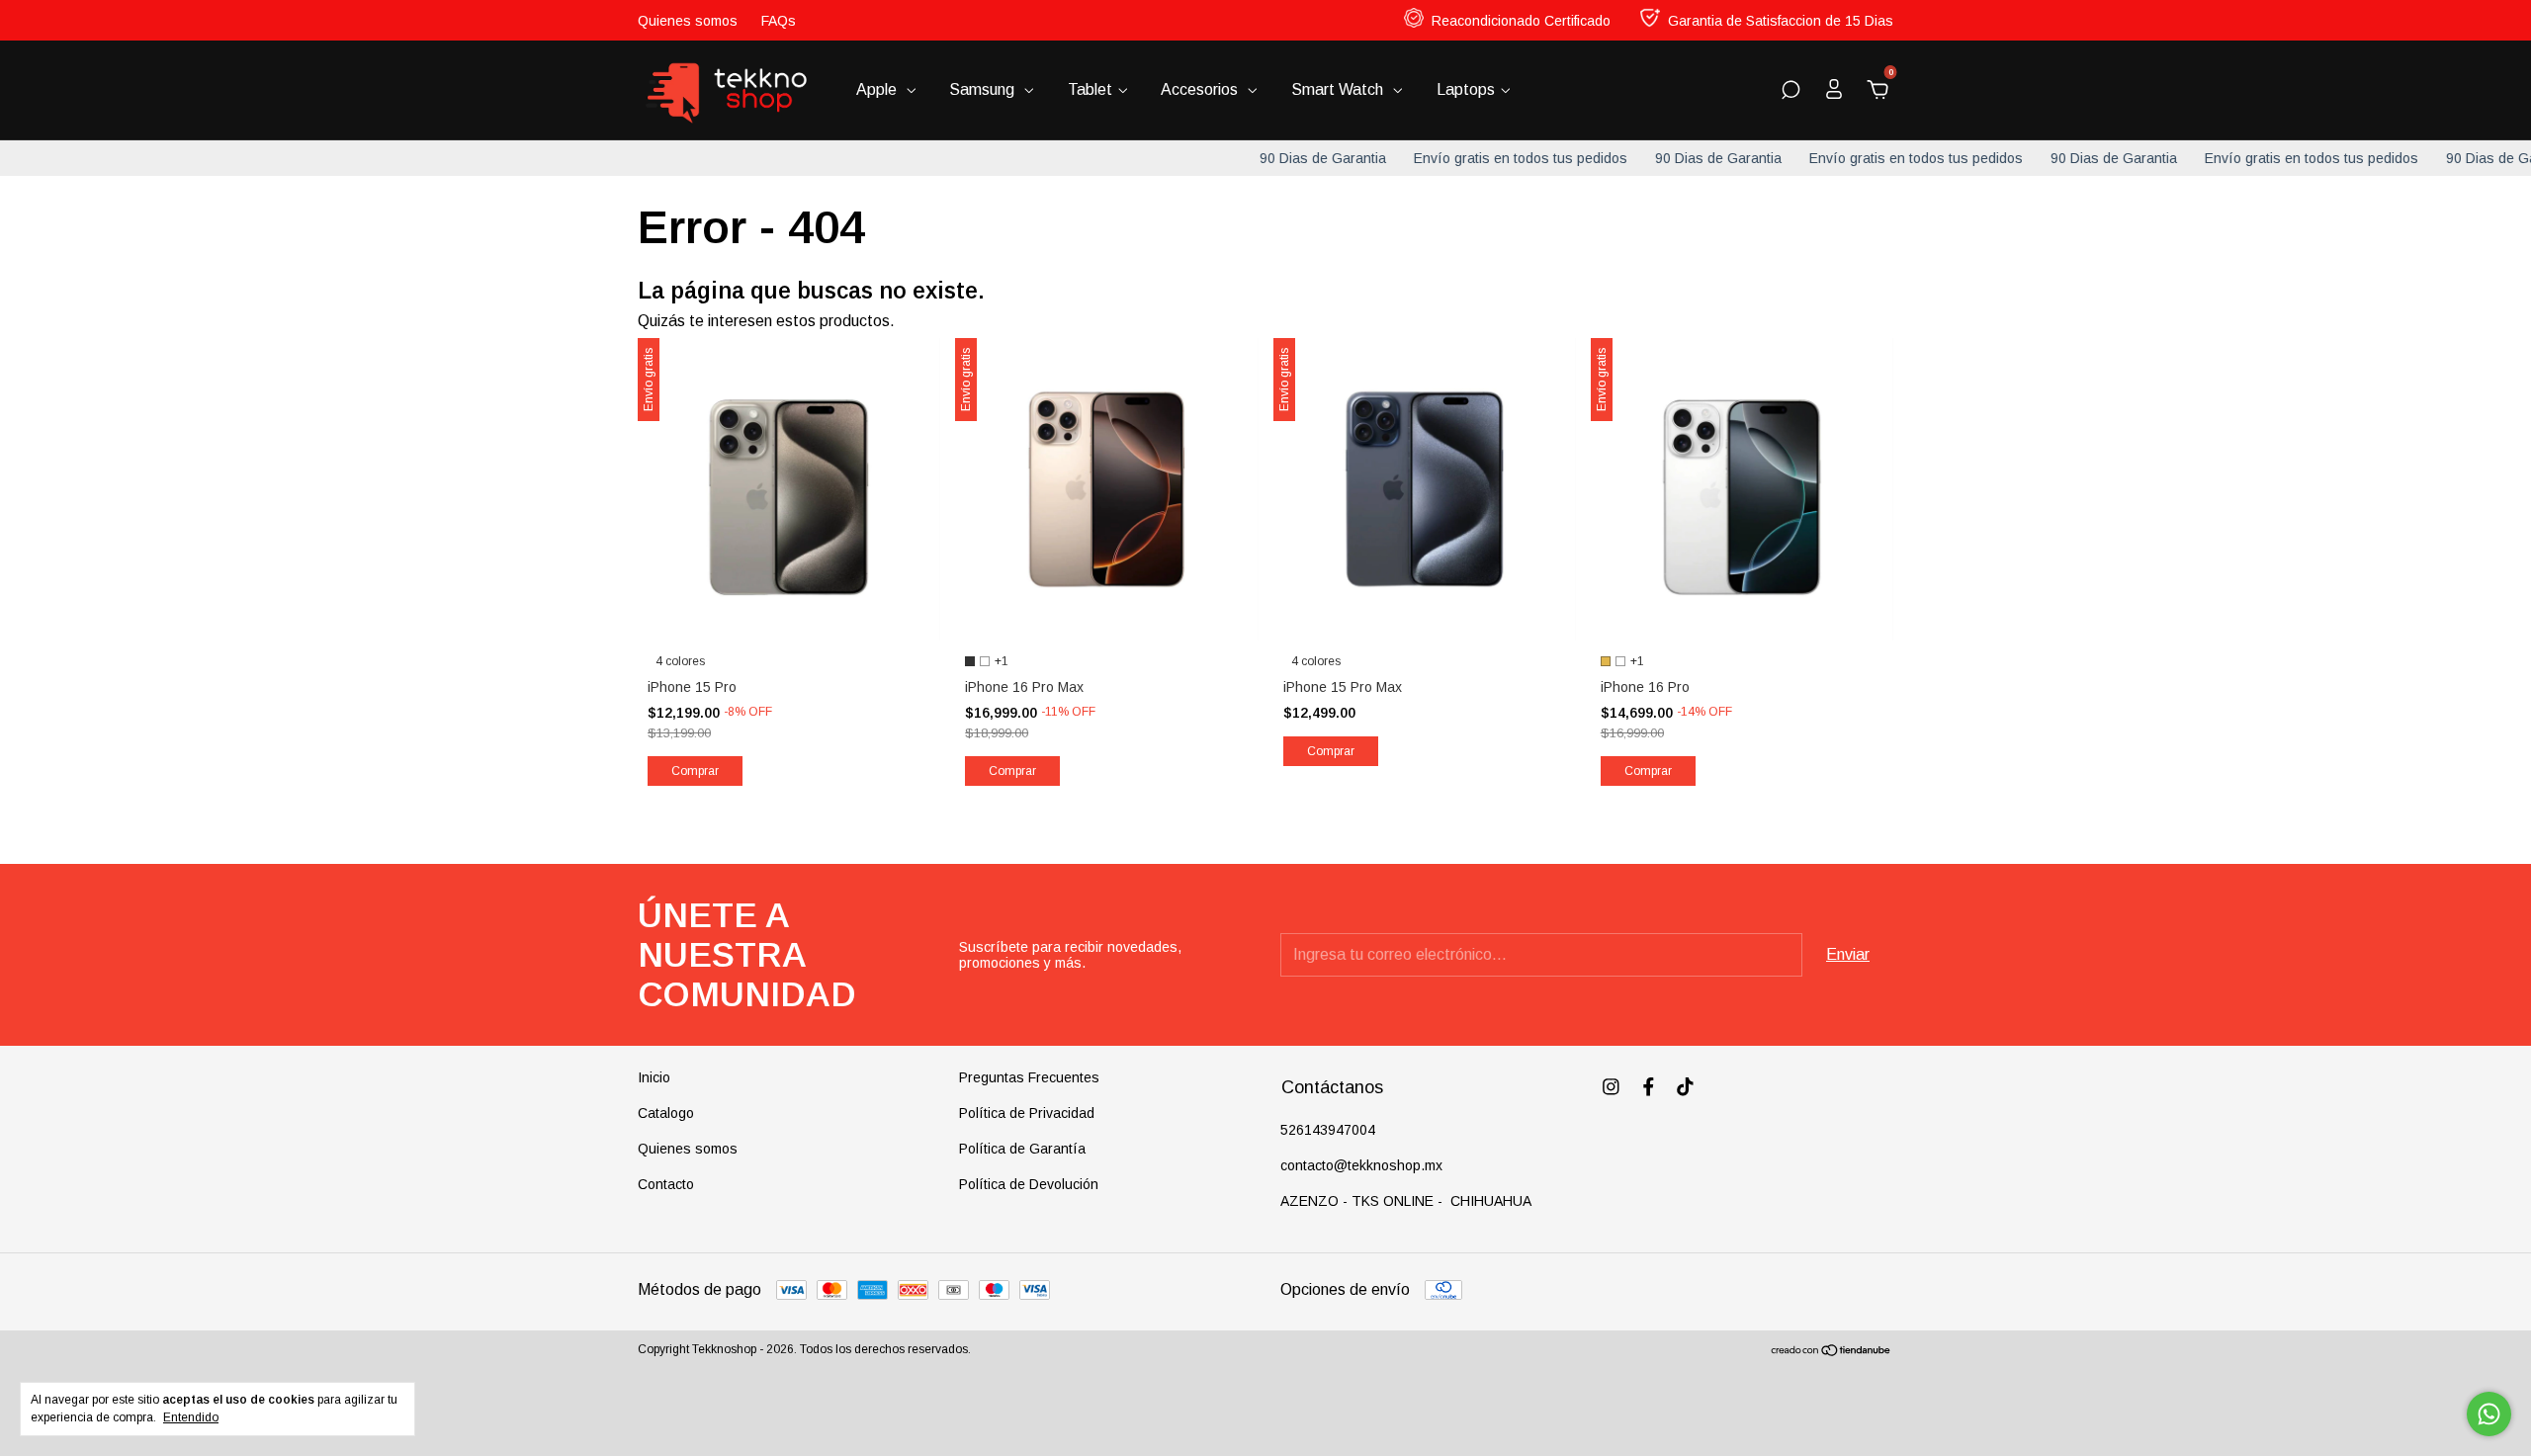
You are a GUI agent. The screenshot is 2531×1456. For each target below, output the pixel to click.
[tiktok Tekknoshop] (1685, 1087)
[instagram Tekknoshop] (1611, 1087)
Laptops (1466, 89)
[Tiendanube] (1832, 1352)
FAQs (779, 21)
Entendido (191, 1417)
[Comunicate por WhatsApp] (2489, 1414)
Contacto (666, 1184)
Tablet (1090, 89)
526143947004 (1328, 1130)
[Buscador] (1790, 90)
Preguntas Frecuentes (1029, 1077)
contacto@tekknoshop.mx (1361, 1165)
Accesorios (1201, 89)
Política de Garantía (1022, 1149)
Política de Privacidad (1027, 1113)
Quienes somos (688, 21)
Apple (878, 89)
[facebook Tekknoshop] (1649, 1087)
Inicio (654, 1077)
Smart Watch (1339, 89)
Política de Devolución (1029, 1184)
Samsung (984, 89)
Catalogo (666, 1113)
